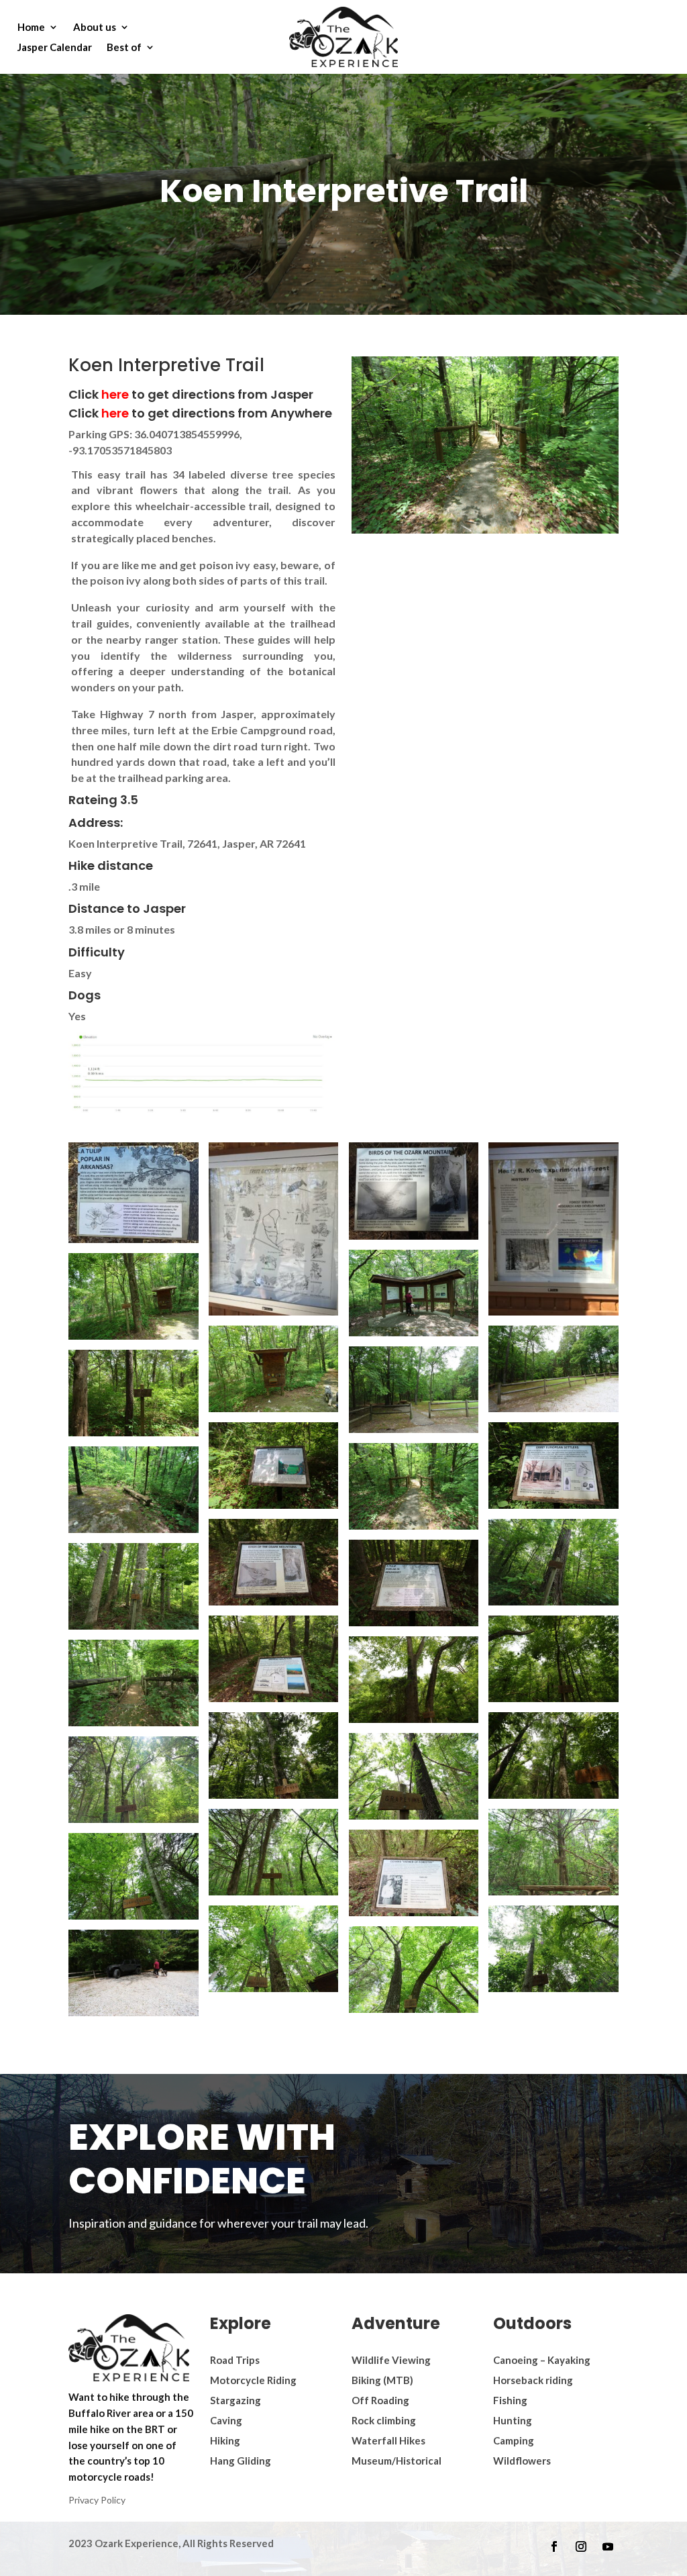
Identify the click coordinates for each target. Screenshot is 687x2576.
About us (95, 28)
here (116, 394)
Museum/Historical (397, 2461)
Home (31, 28)
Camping (514, 2440)
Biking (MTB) (382, 2380)
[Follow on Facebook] (554, 2546)
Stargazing (235, 2400)
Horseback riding (533, 2380)
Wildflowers (522, 2461)
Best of (124, 48)
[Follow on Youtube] (608, 2546)
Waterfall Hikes (388, 2440)
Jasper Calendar (55, 48)
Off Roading (380, 2400)
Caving (226, 2420)
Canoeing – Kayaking (542, 2360)
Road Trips (235, 2360)
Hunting (513, 2420)
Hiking (225, 2440)
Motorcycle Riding (253, 2380)
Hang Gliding (241, 2461)
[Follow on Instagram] (581, 2546)
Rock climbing (384, 2420)
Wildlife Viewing (391, 2360)
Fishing (510, 2400)
